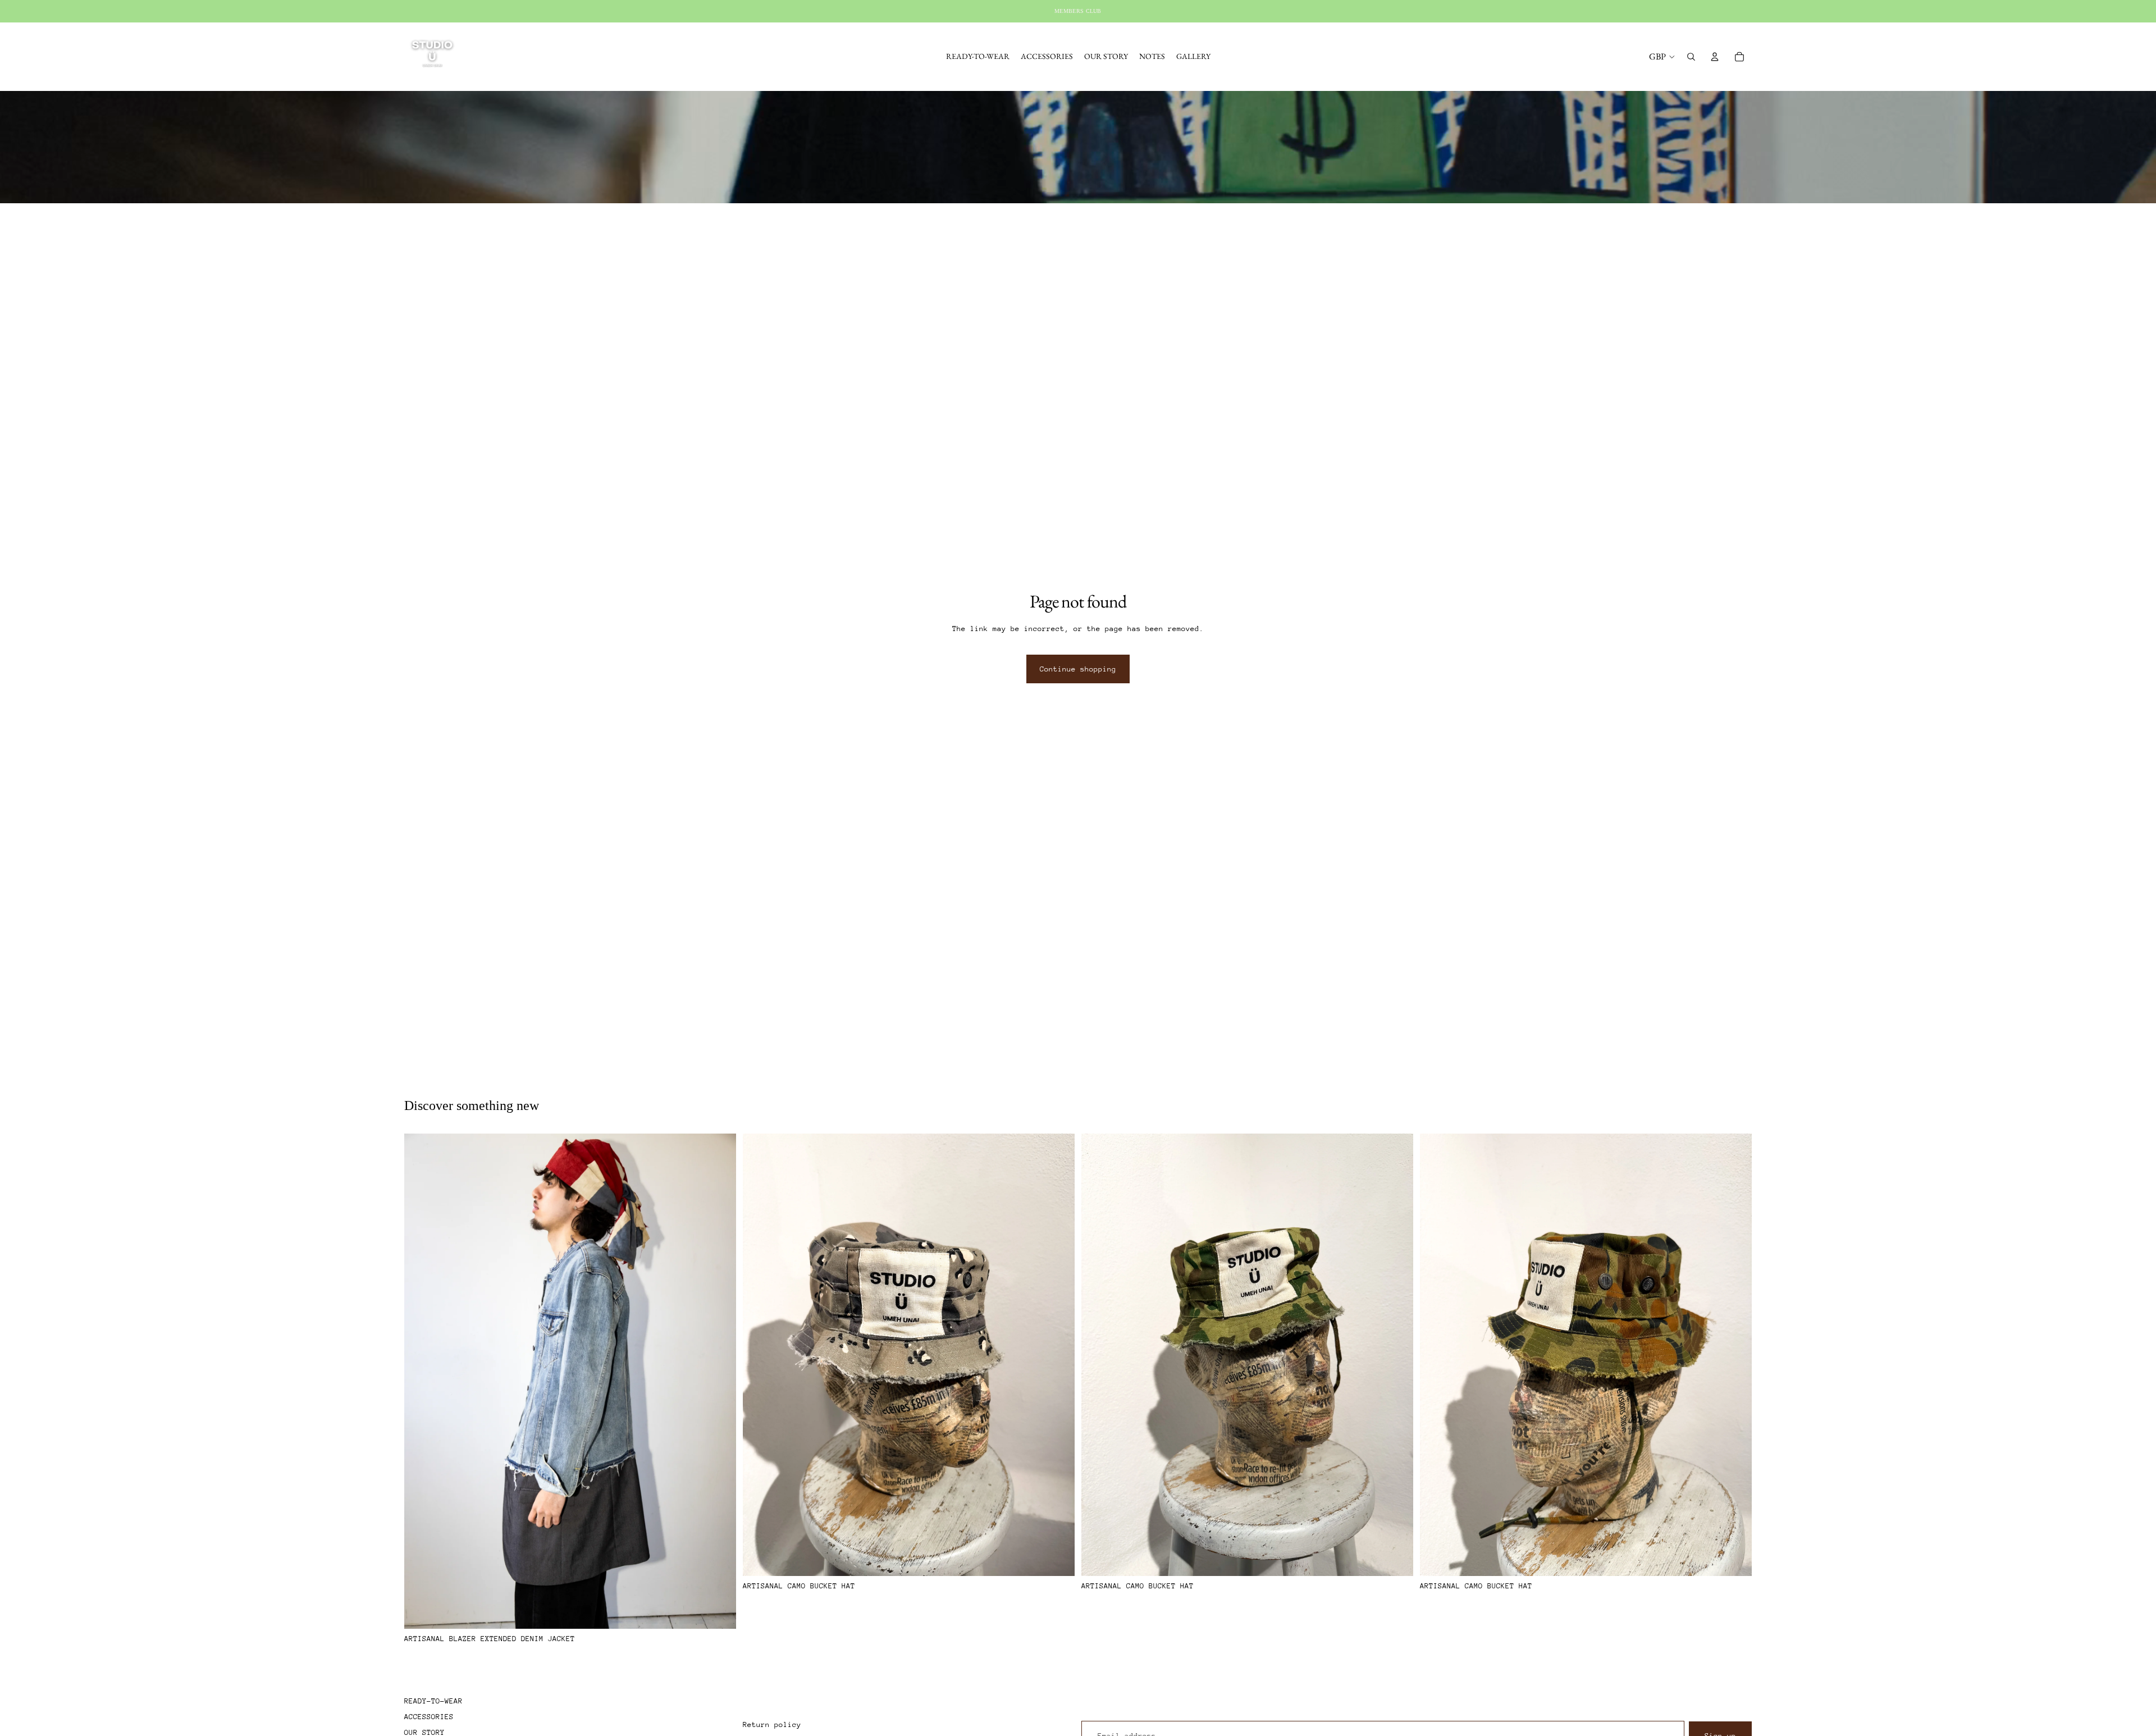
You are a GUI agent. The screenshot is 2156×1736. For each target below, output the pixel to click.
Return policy (772, 1724)
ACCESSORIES (429, 1717)
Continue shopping (1078, 669)
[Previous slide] (421, 1381)
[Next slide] (719, 1381)
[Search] (1691, 57)
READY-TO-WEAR (433, 1701)
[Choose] (719, 1611)
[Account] (1715, 57)
